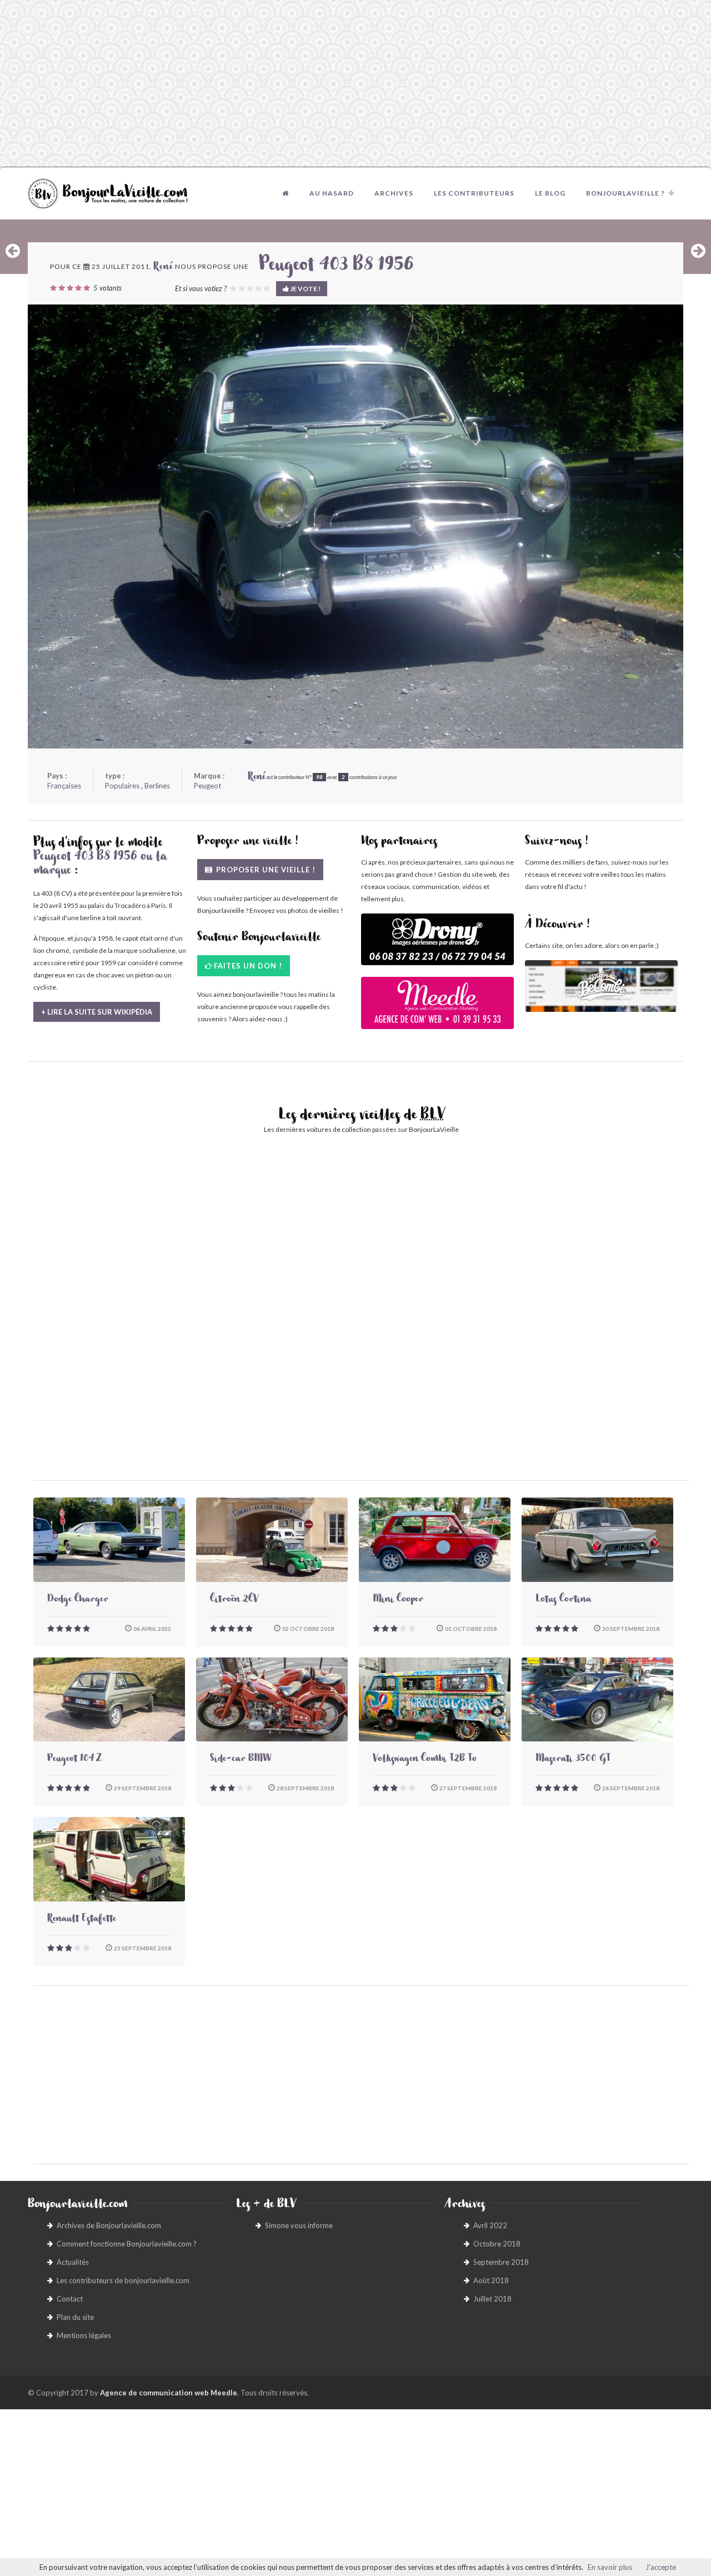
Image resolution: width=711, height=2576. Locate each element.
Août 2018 (491, 2280)
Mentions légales (84, 2335)
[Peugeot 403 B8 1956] (355, 526)
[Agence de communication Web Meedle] (437, 1008)
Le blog (550, 193)
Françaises (64, 786)
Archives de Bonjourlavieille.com (109, 2225)
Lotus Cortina (563, 1600)
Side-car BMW (241, 1760)
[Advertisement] (355, 83)
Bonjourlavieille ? (625, 193)
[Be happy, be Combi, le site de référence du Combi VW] (601, 986)
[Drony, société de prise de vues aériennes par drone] (437, 945)
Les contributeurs (474, 193)
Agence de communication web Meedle (169, 2393)
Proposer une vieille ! (265, 870)
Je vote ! (305, 289)
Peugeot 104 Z (74, 1760)
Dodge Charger (78, 1600)
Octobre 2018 (497, 2244)
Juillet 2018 (492, 2299)
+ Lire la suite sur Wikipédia (97, 1012)
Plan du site (75, 2317)
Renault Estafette (82, 1920)
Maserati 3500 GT (573, 1760)
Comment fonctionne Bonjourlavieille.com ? (127, 2244)
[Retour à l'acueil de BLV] (286, 193)
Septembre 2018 (501, 2262)
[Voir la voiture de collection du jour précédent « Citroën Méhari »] (13, 251)
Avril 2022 (490, 2225)
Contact (70, 2299)
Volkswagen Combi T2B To (425, 1760)
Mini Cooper (398, 1600)
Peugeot (207, 786)
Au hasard (332, 193)
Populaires (122, 786)
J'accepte (661, 2567)
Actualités (73, 2262)
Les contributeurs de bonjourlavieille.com (123, 2280)
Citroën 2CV (234, 1600)
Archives (394, 193)
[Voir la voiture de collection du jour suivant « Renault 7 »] (698, 251)
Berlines (157, 786)
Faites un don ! (248, 966)
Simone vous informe (299, 2225)
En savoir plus (610, 2567)
